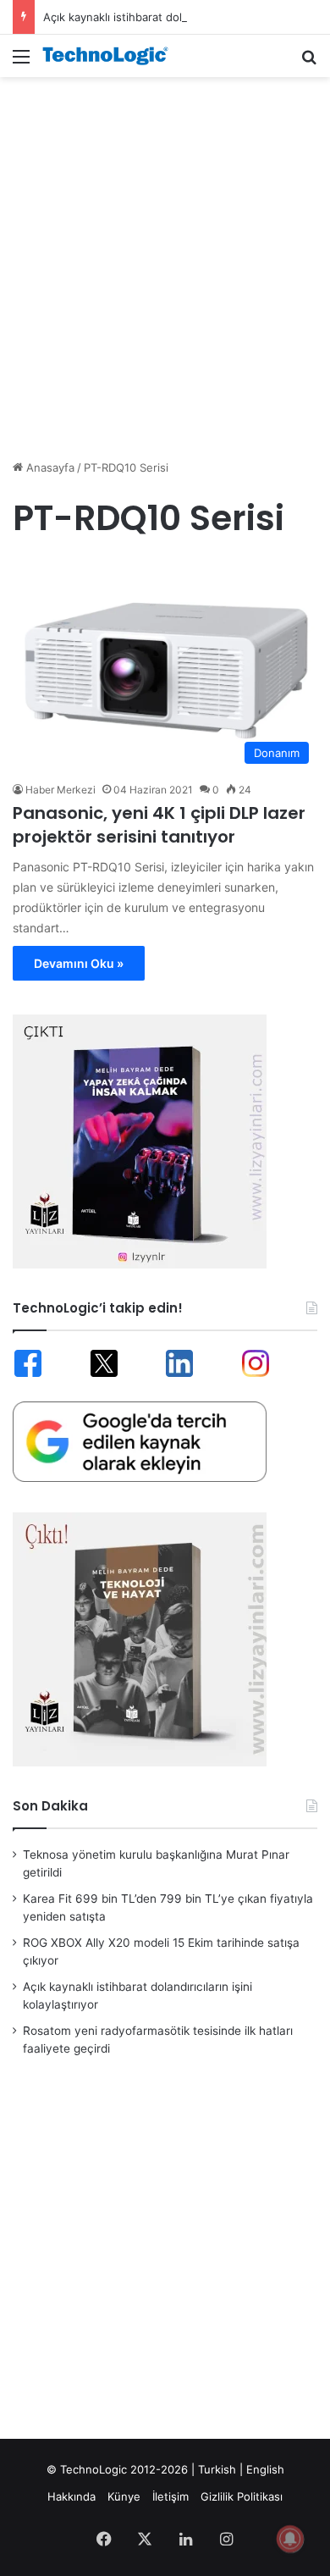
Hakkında (71, 2496)
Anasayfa (49, 467)
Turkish (217, 2469)
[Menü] (21, 62)
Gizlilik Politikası (242, 2496)
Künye (124, 2496)
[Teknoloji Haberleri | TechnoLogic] (110, 56)
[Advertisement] (165, 259)
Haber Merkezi (60, 790)
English (265, 2469)
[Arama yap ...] (309, 62)
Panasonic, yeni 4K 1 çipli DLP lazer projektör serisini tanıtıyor (159, 825)
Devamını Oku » (79, 963)
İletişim (170, 2496)
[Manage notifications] (290, 2539)
